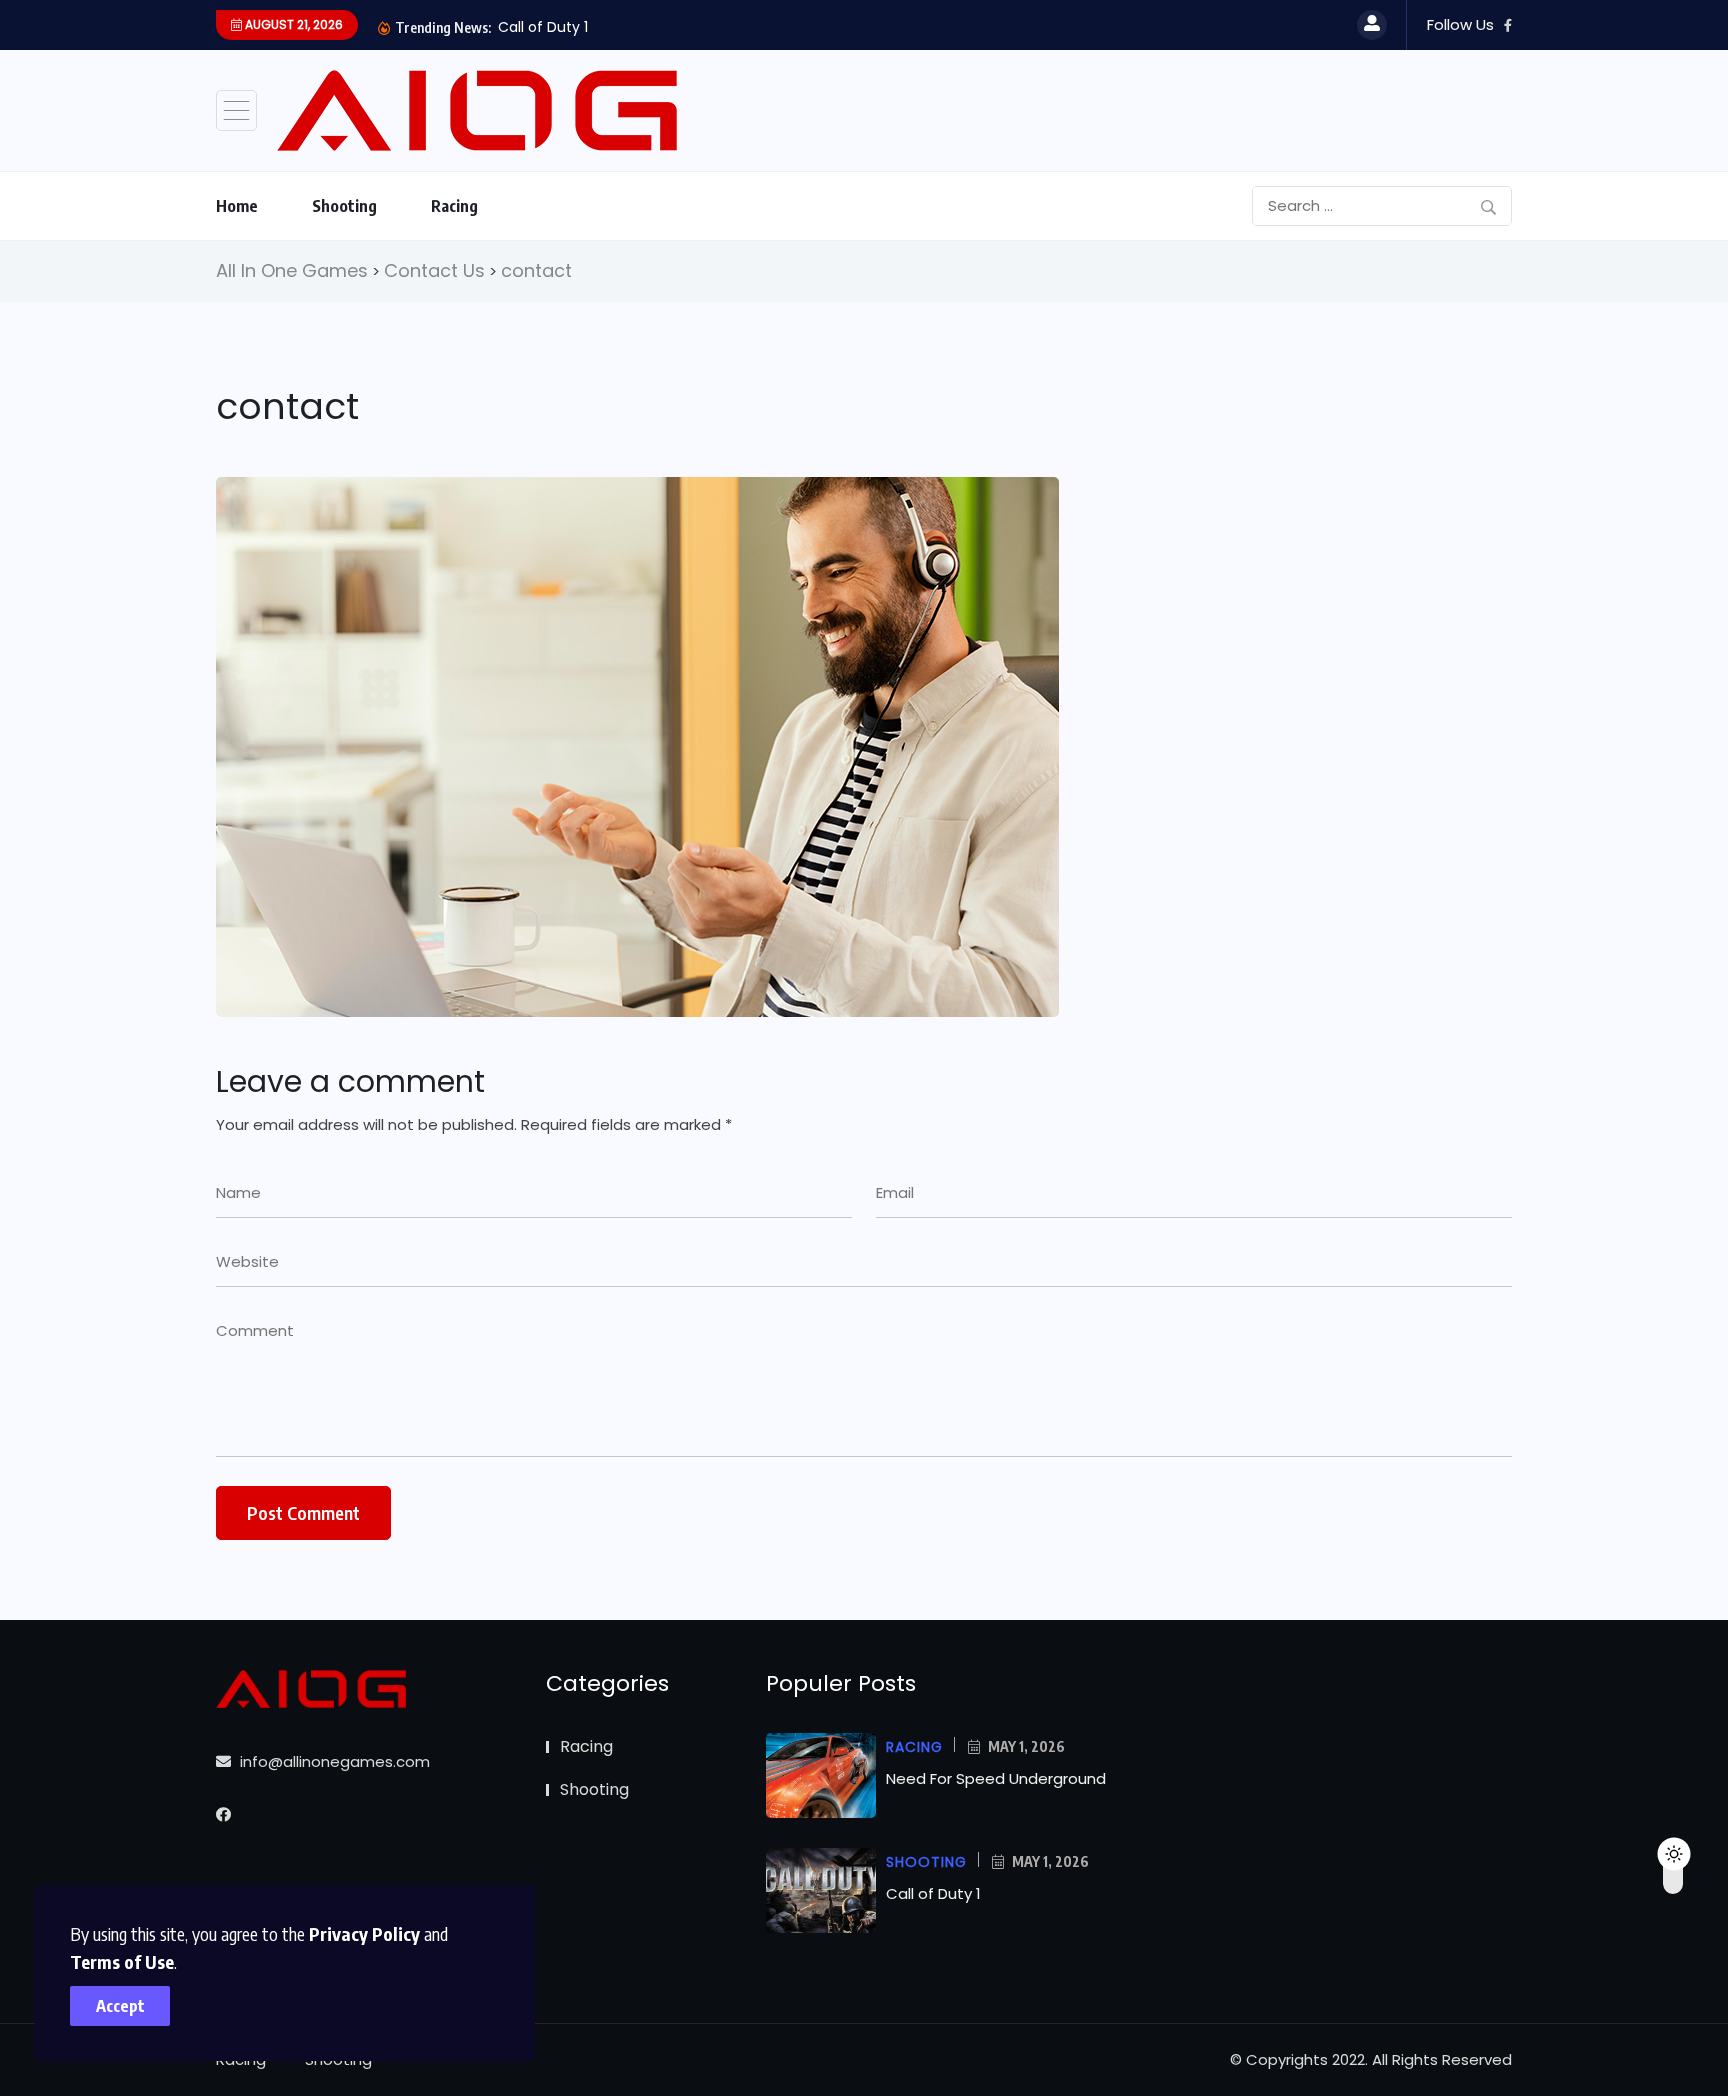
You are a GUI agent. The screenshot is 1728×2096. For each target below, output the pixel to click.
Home (237, 206)
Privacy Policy (364, 1933)
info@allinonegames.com (333, 1761)
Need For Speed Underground (996, 1778)
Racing (454, 206)
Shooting (344, 206)
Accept (120, 2006)
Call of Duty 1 (543, 27)
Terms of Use (122, 1961)
